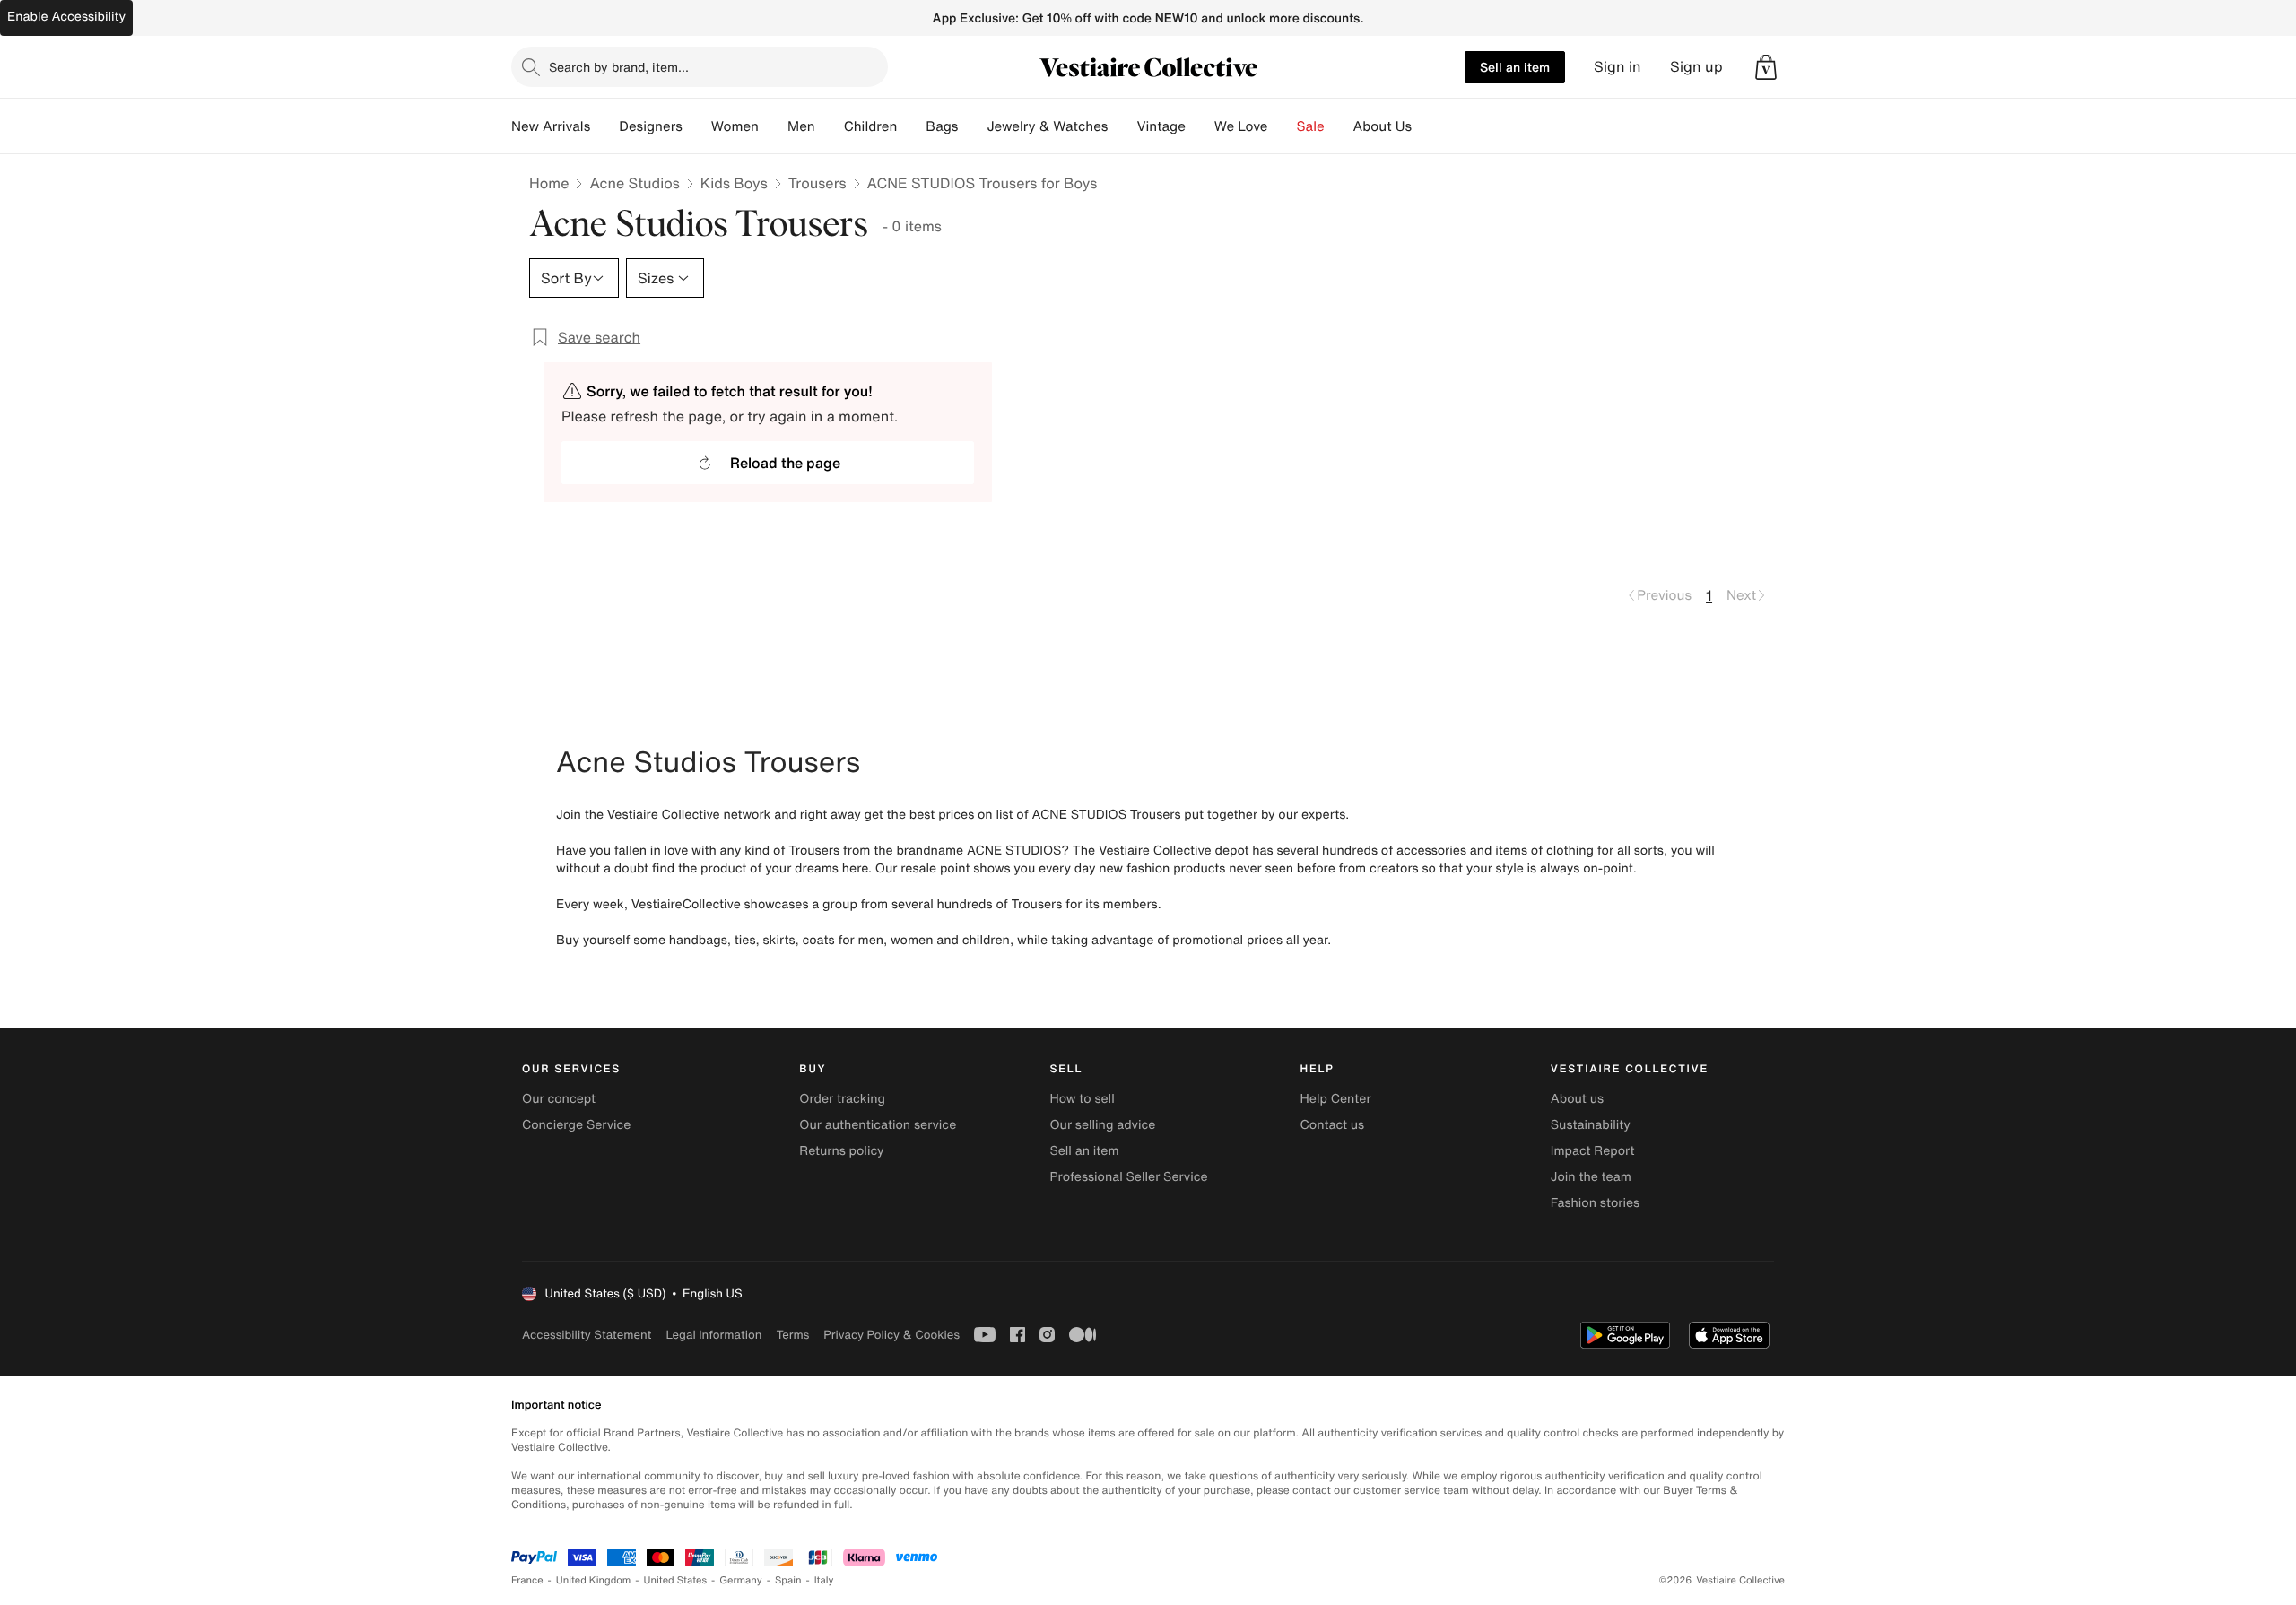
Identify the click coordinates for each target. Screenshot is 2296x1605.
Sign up (1696, 67)
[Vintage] (1200, 126)
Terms (792, 1335)
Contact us (1333, 1125)
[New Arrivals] (604, 126)
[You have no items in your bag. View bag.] (1766, 67)
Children (871, 126)
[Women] (773, 126)
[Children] (911, 126)
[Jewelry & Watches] (1122, 126)
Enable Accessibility (66, 17)
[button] (1766, 67)
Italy (824, 1580)
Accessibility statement (587, 1335)
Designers (651, 126)
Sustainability (1591, 1125)
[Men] (830, 126)
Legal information (713, 1335)
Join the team (1591, 1177)
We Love (1241, 126)
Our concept (559, 1099)
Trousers (818, 183)
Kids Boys (734, 183)
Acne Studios (634, 183)
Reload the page (785, 463)
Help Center (1336, 1099)
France (527, 1580)
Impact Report (1593, 1151)
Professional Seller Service (1128, 1177)
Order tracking (842, 1099)
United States (676, 1580)
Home (549, 183)
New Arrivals (551, 126)
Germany (741, 1580)
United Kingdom (594, 1580)
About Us (1383, 126)
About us (1577, 1099)
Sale (1311, 126)
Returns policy (841, 1151)
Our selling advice (1102, 1125)
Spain (788, 1580)
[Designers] (697, 126)
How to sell (1082, 1099)
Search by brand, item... (619, 67)
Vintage (1161, 126)
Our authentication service (878, 1125)
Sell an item (1515, 67)
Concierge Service (576, 1125)
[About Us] (1426, 126)
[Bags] (972, 126)
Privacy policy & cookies (891, 1335)
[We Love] (1283, 126)
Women (735, 126)
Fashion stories (1595, 1203)
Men (801, 126)
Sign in (1618, 67)
